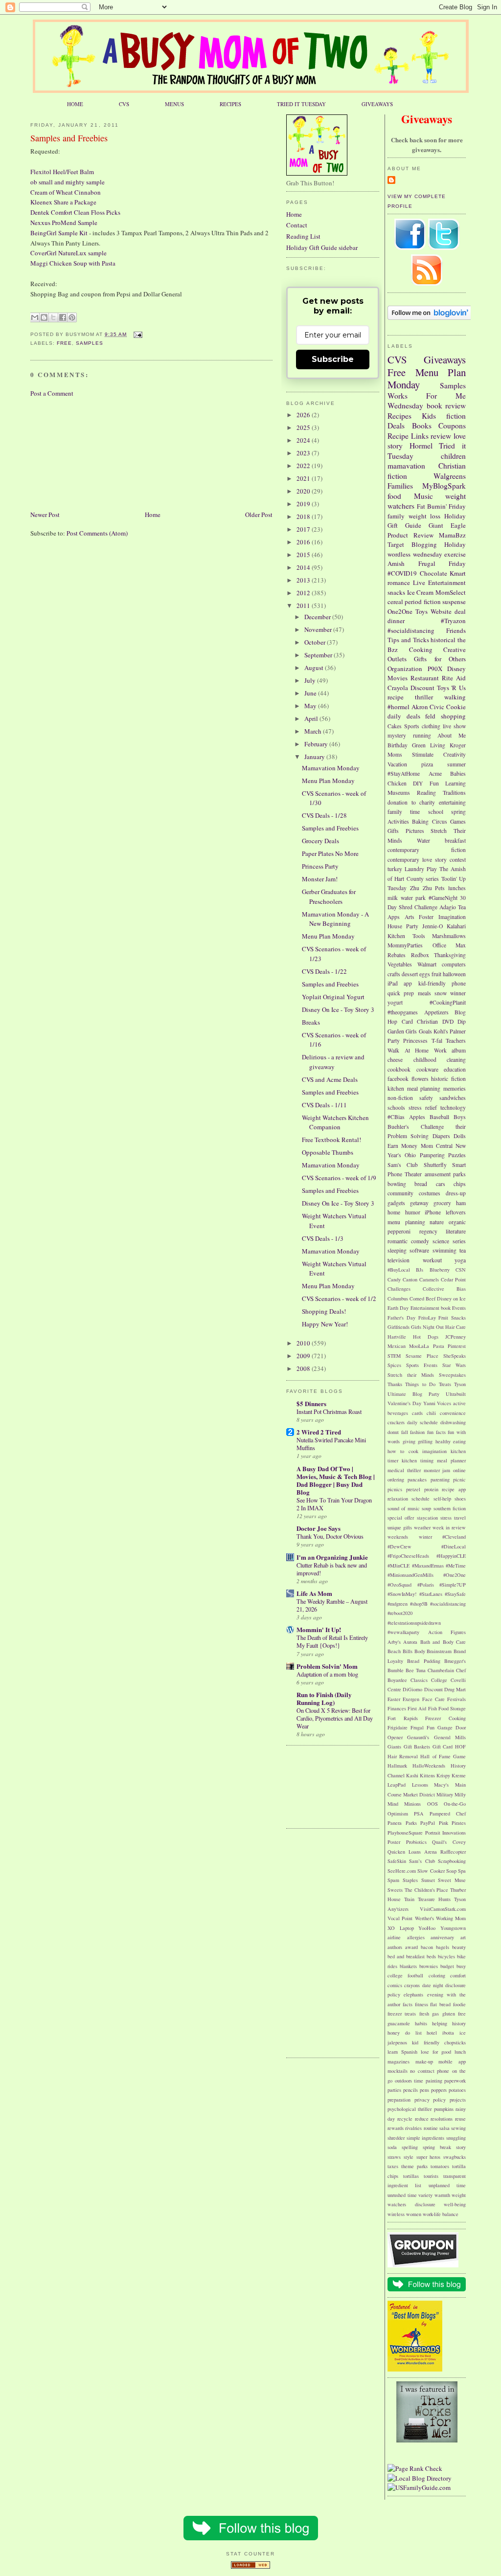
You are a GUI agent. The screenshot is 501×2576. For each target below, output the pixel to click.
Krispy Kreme (451, 1775)
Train (409, 1899)
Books (422, 426)
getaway (419, 1203)
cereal (395, 602)
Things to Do (420, 1384)
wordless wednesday (415, 554)
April (312, 718)
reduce (422, 2119)
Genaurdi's (418, 1737)
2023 (304, 453)
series (459, 1241)
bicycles (446, 1956)
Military (445, 1794)
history (459, 2023)
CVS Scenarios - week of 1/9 (339, 1178)
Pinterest (457, 1346)
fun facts (436, 1432)
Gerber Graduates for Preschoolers (329, 896)
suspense (454, 602)
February (317, 744)
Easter (394, 1699)
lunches (457, 888)
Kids (429, 416)
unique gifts (400, 1527)
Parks (411, 1823)
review (441, 436)
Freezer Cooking (445, 1718)
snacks (396, 592)
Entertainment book (431, 1308)
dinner (396, 621)
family (396, 516)
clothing (431, 726)
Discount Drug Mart (445, 1689)
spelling (410, 2147)
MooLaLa (419, 1346)
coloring (437, 1975)
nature (437, 1222)
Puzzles (457, 1155)
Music (423, 496)
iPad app (400, 983)
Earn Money (402, 1146)
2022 (304, 466)
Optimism (398, 1814)
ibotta (448, 2033)
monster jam (437, 1470)
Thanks (395, 1384)
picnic (459, 1479)
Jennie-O (433, 926)
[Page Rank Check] (415, 2468)
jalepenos (397, 2042)
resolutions (442, 2119)
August (315, 668)
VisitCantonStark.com (443, 1909)
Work (440, 1050)
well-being (455, 2204)
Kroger (458, 745)
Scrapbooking (452, 1861)
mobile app (452, 2061)
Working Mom (451, 1918)
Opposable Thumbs (328, 1152)
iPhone (433, 1212)
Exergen (411, 1699)
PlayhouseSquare (405, 1833)
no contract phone (430, 2071)
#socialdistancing (411, 630)
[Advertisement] (79, 453)
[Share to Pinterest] (72, 317)
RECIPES (230, 104)
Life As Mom (314, 1593)
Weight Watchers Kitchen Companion (335, 1122)
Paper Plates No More (330, 853)
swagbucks (455, 2157)
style (409, 2157)
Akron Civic (428, 707)
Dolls (460, 1136)
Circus (440, 821)
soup (426, 1508)
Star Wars (454, 1365)
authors (395, 1947)
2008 (304, 1368)
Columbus (398, 1299)
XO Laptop (401, 1928)
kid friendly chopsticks (439, 2042)
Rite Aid (454, 678)
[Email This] (35, 317)
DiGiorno (412, 1689)
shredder (396, 2138)
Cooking (421, 650)
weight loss (425, 516)
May (311, 706)
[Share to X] (53, 317)
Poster (394, 1842)
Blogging (424, 544)
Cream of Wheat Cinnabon (66, 192)
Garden (396, 1031)
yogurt (395, 1002)
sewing (458, 2128)
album (459, 1050)
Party (394, 1041)
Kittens (427, 1775)
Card (407, 1021)
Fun (434, 783)
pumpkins (444, 2109)
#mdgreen (398, 1604)
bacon (427, 1947)
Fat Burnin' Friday (441, 506)
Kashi (412, 1775)
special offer (401, 1518)
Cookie (456, 707)
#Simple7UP (453, 1585)
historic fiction (448, 1079)
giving (409, 1441)
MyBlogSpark (444, 486)
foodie (459, 2004)
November (319, 629)
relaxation (398, 1499)
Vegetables (400, 964)
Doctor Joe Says (319, 1528)
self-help (442, 1499)
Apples (417, 1117)
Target (396, 544)
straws (394, 2157)
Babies (458, 773)
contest (458, 860)
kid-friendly (432, 983)
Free (64, 343)
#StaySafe (455, 1594)
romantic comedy (408, 1241)
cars (441, 1184)
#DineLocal (454, 1546)
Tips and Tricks (408, 640)
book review (446, 405)
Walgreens (450, 476)
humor (413, 1212)
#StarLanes (431, 1594)
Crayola (398, 688)
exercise (455, 554)
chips (460, 1184)
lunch (460, 2052)
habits (421, 2023)
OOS (433, 1804)
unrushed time (402, 2195)
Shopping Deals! (324, 1311)
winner (458, 993)
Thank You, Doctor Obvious (330, 1536)
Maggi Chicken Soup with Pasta (73, 263)
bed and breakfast (406, 1956)
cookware (427, 1069)
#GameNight (443, 898)
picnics (395, 1489)
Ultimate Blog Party (413, 1394)
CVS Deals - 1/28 (324, 815)
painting (434, 2081)
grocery (442, 1203)
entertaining (452, 802)
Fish (433, 1708)
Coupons (452, 426)
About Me (452, 735)
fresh (424, 2014)
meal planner (451, 1460)
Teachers (456, 1041)
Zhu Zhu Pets (428, 888)
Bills (408, 1651)
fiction (456, 416)
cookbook (399, 1069)
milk (393, 898)
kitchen (396, 1088)
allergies (416, 1937)
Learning (455, 783)
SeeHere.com (402, 1871)
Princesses (415, 1041)
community (400, 1193)
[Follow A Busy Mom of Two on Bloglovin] (430, 317)
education (455, 1069)
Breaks (311, 1022)
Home (153, 515)
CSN (461, 1270)
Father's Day (401, 1318)
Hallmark (397, 1766)
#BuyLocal (399, 1270)
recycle (405, 2119)
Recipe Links (408, 436)
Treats (445, 1384)
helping (440, 2023)
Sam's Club (403, 1165)
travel (460, 1518)
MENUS (174, 104)
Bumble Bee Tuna (407, 1670)
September (319, 655)
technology (453, 1108)
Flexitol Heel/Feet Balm (62, 172)
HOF (460, 1747)
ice (463, 2033)
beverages (398, 1413)
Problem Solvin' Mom (327, 1666)
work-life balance (441, 2214)
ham (461, 1203)
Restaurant (425, 678)
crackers (396, 1422)
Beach (394, 1651)
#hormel (399, 707)
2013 (304, 580)
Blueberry (440, 1270)
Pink (444, 1823)
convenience (453, 1413)
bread (421, 1184)
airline (394, 1937)
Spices (394, 1365)
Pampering (432, 1155)
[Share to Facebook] (63, 317)
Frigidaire (398, 1727)
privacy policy (430, 2100)
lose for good (436, 2052)
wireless (396, 2214)
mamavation (406, 466)
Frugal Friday (442, 563)
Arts (410, 917)
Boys (460, 1117)
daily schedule (422, 1422)
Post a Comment (52, 393)
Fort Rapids (403, 1718)
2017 (304, 529)
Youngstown (453, 1928)
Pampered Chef (448, 1814)
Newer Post (45, 515)
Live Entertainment (439, 582)
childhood (425, 1060)
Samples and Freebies (69, 138)
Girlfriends (399, 1327)
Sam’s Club (422, 1861)
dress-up (456, 1193)
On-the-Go (455, 1804)
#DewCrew (399, 1546)
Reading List (303, 236)
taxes (393, 2166)
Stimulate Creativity (439, 754)
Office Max (449, 945)
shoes (460, 1499)
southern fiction (450, 1508)
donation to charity (411, 802)
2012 (304, 593)
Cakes (395, 726)
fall (405, 1432)
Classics (419, 1680)
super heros (429, 2157)
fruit (436, 974)
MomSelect (451, 592)
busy (461, 1966)
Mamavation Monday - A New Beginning (335, 919)
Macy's (441, 1785)
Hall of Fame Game (443, 1756)
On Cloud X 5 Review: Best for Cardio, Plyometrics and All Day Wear (335, 1718)
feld (430, 716)
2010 (304, 1343)
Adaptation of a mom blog (327, 1674)
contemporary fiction (427, 850)
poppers (439, 2090)
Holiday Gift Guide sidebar (322, 247)
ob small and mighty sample (68, 182)
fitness (421, 2004)
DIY (418, 783)
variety (425, 2195)
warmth (442, 2195)
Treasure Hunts (434, 1899)
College (439, 1680)
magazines (399, 2061)
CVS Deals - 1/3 (323, 1238)
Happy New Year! (325, 1324)
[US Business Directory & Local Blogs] (250, 2566)
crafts (394, 974)
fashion (417, 1432)
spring (458, 812)
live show (454, 726)
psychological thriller (410, 2109)
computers (454, 964)
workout (432, 1260)
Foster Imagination (442, 917)
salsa (444, 2128)
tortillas (411, 2176)
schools (396, 1108)
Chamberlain (441, 1670)
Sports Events (422, 1365)
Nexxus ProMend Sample (64, 223)
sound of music (404, 1508)
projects (458, 2100)
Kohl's (441, 1031)
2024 (304, 440)
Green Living (429, 745)
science (441, 1241)
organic (457, 1222)
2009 (304, 1356)
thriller (424, 697)
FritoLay (427, 1318)
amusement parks (445, 1174)
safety (426, 1098)
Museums (399, 793)
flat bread (440, 2004)
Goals (425, 1031)
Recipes (399, 416)
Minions (412, 1804)
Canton (410, 1279)
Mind (393, 1804)
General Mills (450, 1737)
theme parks (414, 2166)
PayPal (428, 1823)
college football (405, 1975)
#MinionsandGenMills (410, 1575)
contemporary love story (417, 860)
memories (455, 1088)
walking (455, 697)
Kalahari (456, 926)
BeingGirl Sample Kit (59, 233)
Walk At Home (408, 1050)
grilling (425, 1441)
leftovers (456, 1212)
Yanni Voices (437, 1403)
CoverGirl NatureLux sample (68, 253)
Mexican (397, 1346)
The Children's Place (427, 1890)
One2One (400, 611)
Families (400, 486)
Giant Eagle (447, 525)
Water (423, 840)
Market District (419, 1794)
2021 (304, 478)
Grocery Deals (320, 841)
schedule (421, 1499)
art (463, 1937)
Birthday (398, 745)
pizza (427, 764)
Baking (420, 821)
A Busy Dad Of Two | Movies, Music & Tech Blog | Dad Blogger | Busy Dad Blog (336, 1480)
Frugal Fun (422, 1727)
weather (422, 1527)
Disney (456, 669)
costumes (430, 1193)
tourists (431, 2176)
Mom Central (437, 1146)
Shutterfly (435, 1165)
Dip (462, 1021)
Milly (460, 1794)
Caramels (429, 1279)
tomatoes (440, 2166)
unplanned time (447, 2185)
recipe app (454, 1489)
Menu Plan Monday (427, 379)
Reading (426, 793)
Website (441, 611)
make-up (424, 2061)
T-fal (437, 1041)
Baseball (439, 1117)
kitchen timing (418, 1460)
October (316, 642)
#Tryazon (453, 621)
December (318, 617)
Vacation (397, 764)
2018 (304, 516)
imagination (434, 1451)
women (414, 2214)
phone (459, 983)
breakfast (455, 840)
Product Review (410, 535)
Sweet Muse (452, 1880)
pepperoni (399, 1231)
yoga (460, 1260)
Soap (451, 1871)
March (314, 731)
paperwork (455, 2081)
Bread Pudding (423, 1661)
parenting (440, 1479)
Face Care (433, 1699)
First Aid (417, 1708)
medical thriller (404, 1470)
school (436, 812)
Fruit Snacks (452, 1318)
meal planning (424, 1088)
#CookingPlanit (448, 1002)
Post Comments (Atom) (97, 533)
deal (460, 611)
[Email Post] (136, 334)
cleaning (456, 1060)
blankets (408, 1966)
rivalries (413, 2128)
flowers (420, 1079)
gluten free (454, 2014)
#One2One (455, 1575)
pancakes (417, 1479)
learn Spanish (402, 2052)
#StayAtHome (404, 773)
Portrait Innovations (446, 1833)
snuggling (456, 2138)
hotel (432, 2033)
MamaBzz (452, 535)
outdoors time (409, 2081)
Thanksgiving (450, 955)
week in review (449, 1527)
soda (392, 2147)
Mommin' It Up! (319, 1629)
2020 (304, 491)
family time (404, 812)
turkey (395, 869)
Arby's (394, 1642)
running (422, 735)
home (394, 1212)
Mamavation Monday (331, 768)
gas (435, 2014)
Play (432, 869)
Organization (405, 669)
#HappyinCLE (451, 1556)
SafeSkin (397, 1861)
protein (431, 1489)
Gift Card (443, 1747)
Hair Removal (403, 1756)
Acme (435, 773)
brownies (429, 1966)
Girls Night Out (427, 1327)
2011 (304, 605)
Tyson (460, 1384)
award (411, 1947)
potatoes (457, 2090)
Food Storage (452, 1708)
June (311, 693)
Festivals (456, 1699)
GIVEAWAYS (377, 104)
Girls (411, 1031)
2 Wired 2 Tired (319, 1432)
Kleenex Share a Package (63, 202)
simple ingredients (426, 2138)
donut (393, 1432)
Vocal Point (400, 1918)
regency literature (443, 1231)
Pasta (439, 1346)
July (311, 680)
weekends (398, 1537)
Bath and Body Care (443, 1642)
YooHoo (427, 1928)
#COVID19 (402, 573)
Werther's (424, 1918)
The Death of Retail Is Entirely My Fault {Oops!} (332, 1641)
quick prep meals (409, 993)
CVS (124, 104)
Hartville (397, 1337)
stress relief (423, 1108)
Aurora (410, 1642)
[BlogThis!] (44, 317)
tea (463, 1250)
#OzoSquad (399, 1585)
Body (420, 1651)
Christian (427, 1021)
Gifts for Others (440, 659)
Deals (396, 426)
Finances (397, 1708)
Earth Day (398, 1308)
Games (458, 821)
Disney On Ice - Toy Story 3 (338, 1009)
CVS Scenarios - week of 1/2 (339, 1299)
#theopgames (403, 1012)
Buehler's (398, 1127)
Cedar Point (453, 1279)
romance (399, 582)
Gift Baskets (417, 1747)
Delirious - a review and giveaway (333, 1062)
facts (408, 2004)
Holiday (455, 544)
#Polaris (426, 1585)
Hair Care (455, 1327)
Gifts (393, 831)
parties (394, 2090)
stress (446, 1518)
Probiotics (416, 1842)
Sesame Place (422, 1356)
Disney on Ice (451, 1299)
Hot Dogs (426, 1337)
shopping (453, 716)
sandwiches (453, 1098)
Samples (90, 343)
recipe (396, 697)
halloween (454, 974)
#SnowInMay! (402, 1594)
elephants (413, 1994)
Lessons (420, 1785)
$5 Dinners (311, 1403)
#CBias (396, 1117)
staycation (427, 1518)
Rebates (397, 955)
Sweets (395, 1890)
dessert (410, 974)
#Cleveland (454, 1537)
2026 (304, 415)
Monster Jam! (320, 879)
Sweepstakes (452, 1375)
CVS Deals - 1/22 (324, 971)
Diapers (441, 1136)
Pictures (415, 831)
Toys (421, 611)
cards (417, 1413)
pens (424, 2090)
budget (447, 1966)
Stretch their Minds (411, 1375)
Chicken (397, 783)
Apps (394, 917)
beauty (459, 1947)
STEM (394, 1356)
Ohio (410, 1155)
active (459, 1403)
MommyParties (405, 945)
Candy (394, 1279)
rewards (396, 2128)
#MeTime (456, 1566)
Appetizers (436, 1012)
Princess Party (320, 866)
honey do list (405, 2033)
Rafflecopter (453, 1852)
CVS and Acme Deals (330, 1079)
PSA (419, 1814)
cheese (395, 1060)
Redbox (420, 955)
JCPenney (455, 1337)
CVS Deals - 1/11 (324, 1105)
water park (413, 898)
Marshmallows (449, 936)
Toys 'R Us (452, 688)
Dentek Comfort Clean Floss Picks (75, 212)
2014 (304, 567)
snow (441, 993)
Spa (462, 1871)
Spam (393, 1880)
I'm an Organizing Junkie (332, 1557)
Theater (413, 1174)
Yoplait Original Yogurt (333, 997)
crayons (412, 1985)
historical (443, 640)
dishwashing (453, 1422)
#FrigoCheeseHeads (408, 1556)
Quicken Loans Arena (412, 1852)
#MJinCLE (399, 1566)
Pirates (459, 1823)
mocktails (398, 2071)
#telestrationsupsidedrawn (414, 1623)
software (419, 1250)
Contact (297, 225)
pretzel (413, 1489)
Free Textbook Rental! (331, 1140)
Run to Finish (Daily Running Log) (324, 1698)
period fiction (422, 602)
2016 (304, 542)
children (453, 456)
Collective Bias (444, 1289)
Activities (398, 821)
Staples (410, 1880)
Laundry (414, 869)
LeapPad (397, 1785)
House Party (403, 926)
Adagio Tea (453, 907)
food (394, 496)
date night (433, 1985)
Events (459, 1308)
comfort (458, 1975)
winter (425, 1537)
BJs (420, 1270)
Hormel (421, 446)
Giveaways (445, 359)
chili (431, 1413)
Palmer (458, 1031)
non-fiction (400, 1098)
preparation (399, 2100)
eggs (425, 974)
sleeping (397, 1250)
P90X (435, 669)
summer (456, 764)
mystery (397, 735)
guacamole (399, 2023)
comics (395, 1985)
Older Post (259, 515)
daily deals (404, 716)
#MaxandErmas (428, 1566)
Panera (395, 1823)
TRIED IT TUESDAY (301, 104)
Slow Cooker (431, 1871)
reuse (460, 2119)
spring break (437, 2147)
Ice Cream (421, 592)
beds (431, 1956)
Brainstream (439, 1651)
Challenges (399, 1289)
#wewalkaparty (403, 1632)
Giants (394, 1747)
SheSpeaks (455, 1356)
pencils (410, 2090)
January (315, 757)
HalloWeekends (429, 1766)
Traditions (454, 793)
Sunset (428, 1880)
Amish (396, 563)
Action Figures (447, 1632)
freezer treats (402, 2014)
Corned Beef (422, 1299)
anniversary (442, 1937)
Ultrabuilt (456, 1394)
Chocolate (433, 573)
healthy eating (451, 1441)
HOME (75, 104)
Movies (398, 678)
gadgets (396, 1203)
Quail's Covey (449, 1842)
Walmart (427, 964)
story (461, 2147)
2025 (304, 427)
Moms (395, 754)
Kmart (458, 573)
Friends (456, 630)
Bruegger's (455, 1661)
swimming (444, 1250)
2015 (304, 555)
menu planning (406, 1222)
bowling (397, 1184)
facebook (398, 1079)
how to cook (403, 1451)
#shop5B (419, 1604)
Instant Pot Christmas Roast (329, 1411)
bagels (443, 1947)
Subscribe (333, 359)
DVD (448, 1021)
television (399, 1260)
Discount (422, 688)
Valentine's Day (404, 1403)
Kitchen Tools (406, 936)
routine (431, 2128)
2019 (304, 504)
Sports (412, 726)
